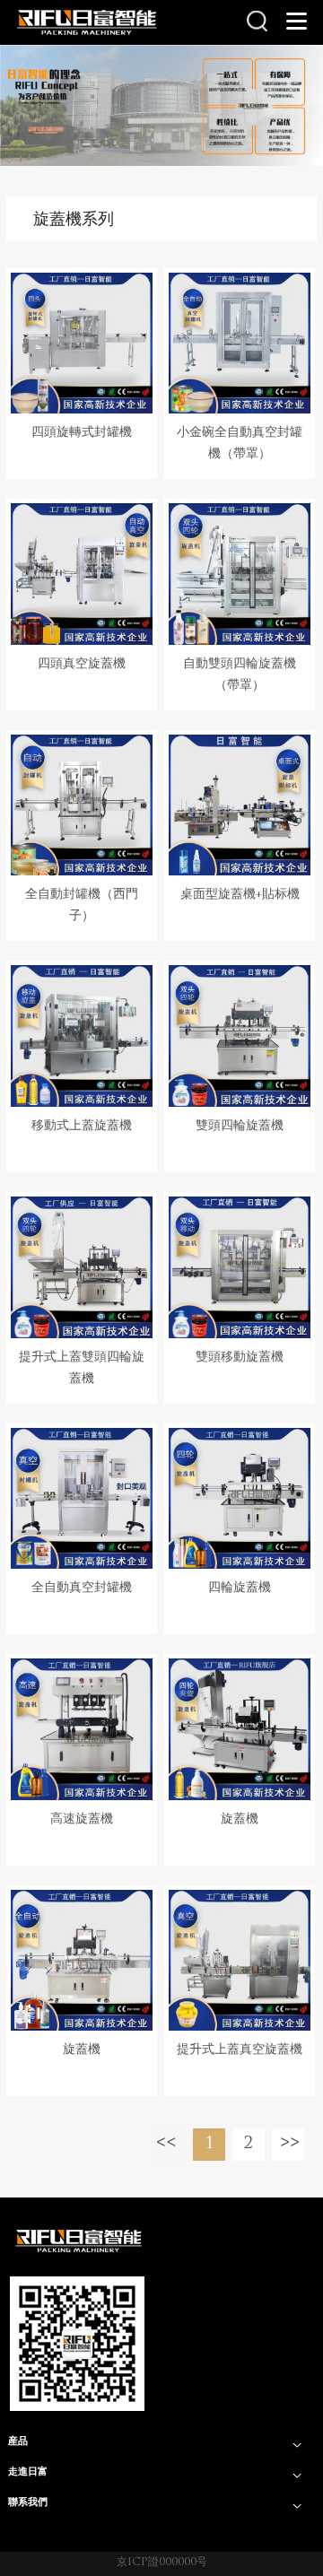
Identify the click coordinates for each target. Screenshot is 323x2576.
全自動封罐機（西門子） (82, 905)
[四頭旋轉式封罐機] (82, 344)
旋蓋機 (240, 1819)
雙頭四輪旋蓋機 (240, 1126)
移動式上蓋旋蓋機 (82, 1126)
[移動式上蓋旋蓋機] (82, 1036)
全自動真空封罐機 (82, 1588)
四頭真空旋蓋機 (82, 664)
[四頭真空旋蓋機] (82, 574)
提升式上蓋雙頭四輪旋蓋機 (82, 1368)
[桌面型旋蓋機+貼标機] (240, 805)
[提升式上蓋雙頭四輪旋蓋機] (82, 1267)
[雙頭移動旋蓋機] (240, 1267)
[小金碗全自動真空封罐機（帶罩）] (240, 344)
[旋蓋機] (240, 1729)
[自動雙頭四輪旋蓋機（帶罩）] (240, 574)
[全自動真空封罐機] (82, 1499)
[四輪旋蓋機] (240, 1499)
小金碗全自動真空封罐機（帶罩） (240, 444)
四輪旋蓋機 (240, 1588)
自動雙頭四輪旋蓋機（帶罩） (240, 675)
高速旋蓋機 (82, 1819)
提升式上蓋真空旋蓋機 (240, 2050)
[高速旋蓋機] (82, 1729)
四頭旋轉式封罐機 (82, 433)
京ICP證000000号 (162, 2563)
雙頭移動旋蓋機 (240, 1358)
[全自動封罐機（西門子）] (82, 805)
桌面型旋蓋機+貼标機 (240, 895)
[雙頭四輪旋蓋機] (240, 1036)
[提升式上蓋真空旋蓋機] (240, 1961)
